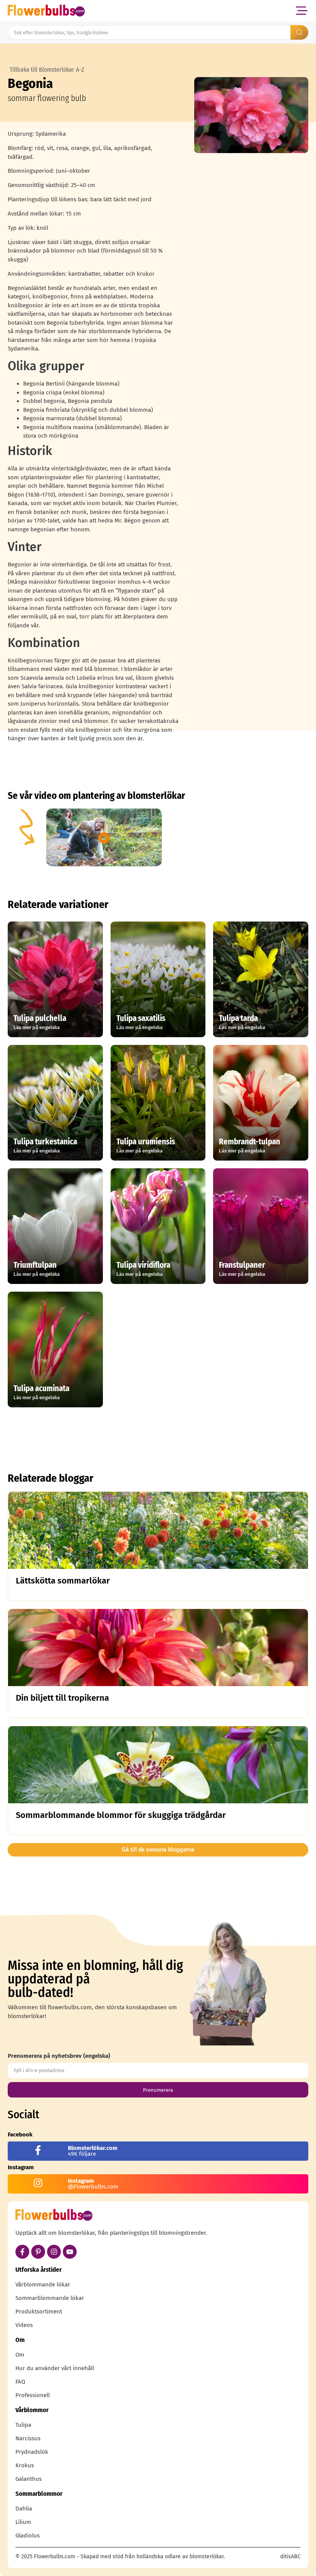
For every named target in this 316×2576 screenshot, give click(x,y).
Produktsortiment (39, 2311)
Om (20, 2355)
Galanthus (29, 2479)
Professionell (33, 2395)
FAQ (20, 2382)
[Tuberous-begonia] (251, 115)
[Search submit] (299, 32)
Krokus (25, 2465)
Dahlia (24, 2509)
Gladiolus (28, 2536)
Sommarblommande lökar (50, 2298)
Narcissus (28, 2438)
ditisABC (290, 2557)
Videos (24, 2325)
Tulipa (23, 2425)
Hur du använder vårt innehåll (55, 2368)
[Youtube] (70, 2252)
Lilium (23, 2522)
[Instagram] (54, 2252)
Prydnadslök (32, 2452)
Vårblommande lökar (43, 2285)
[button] (302, 11)
